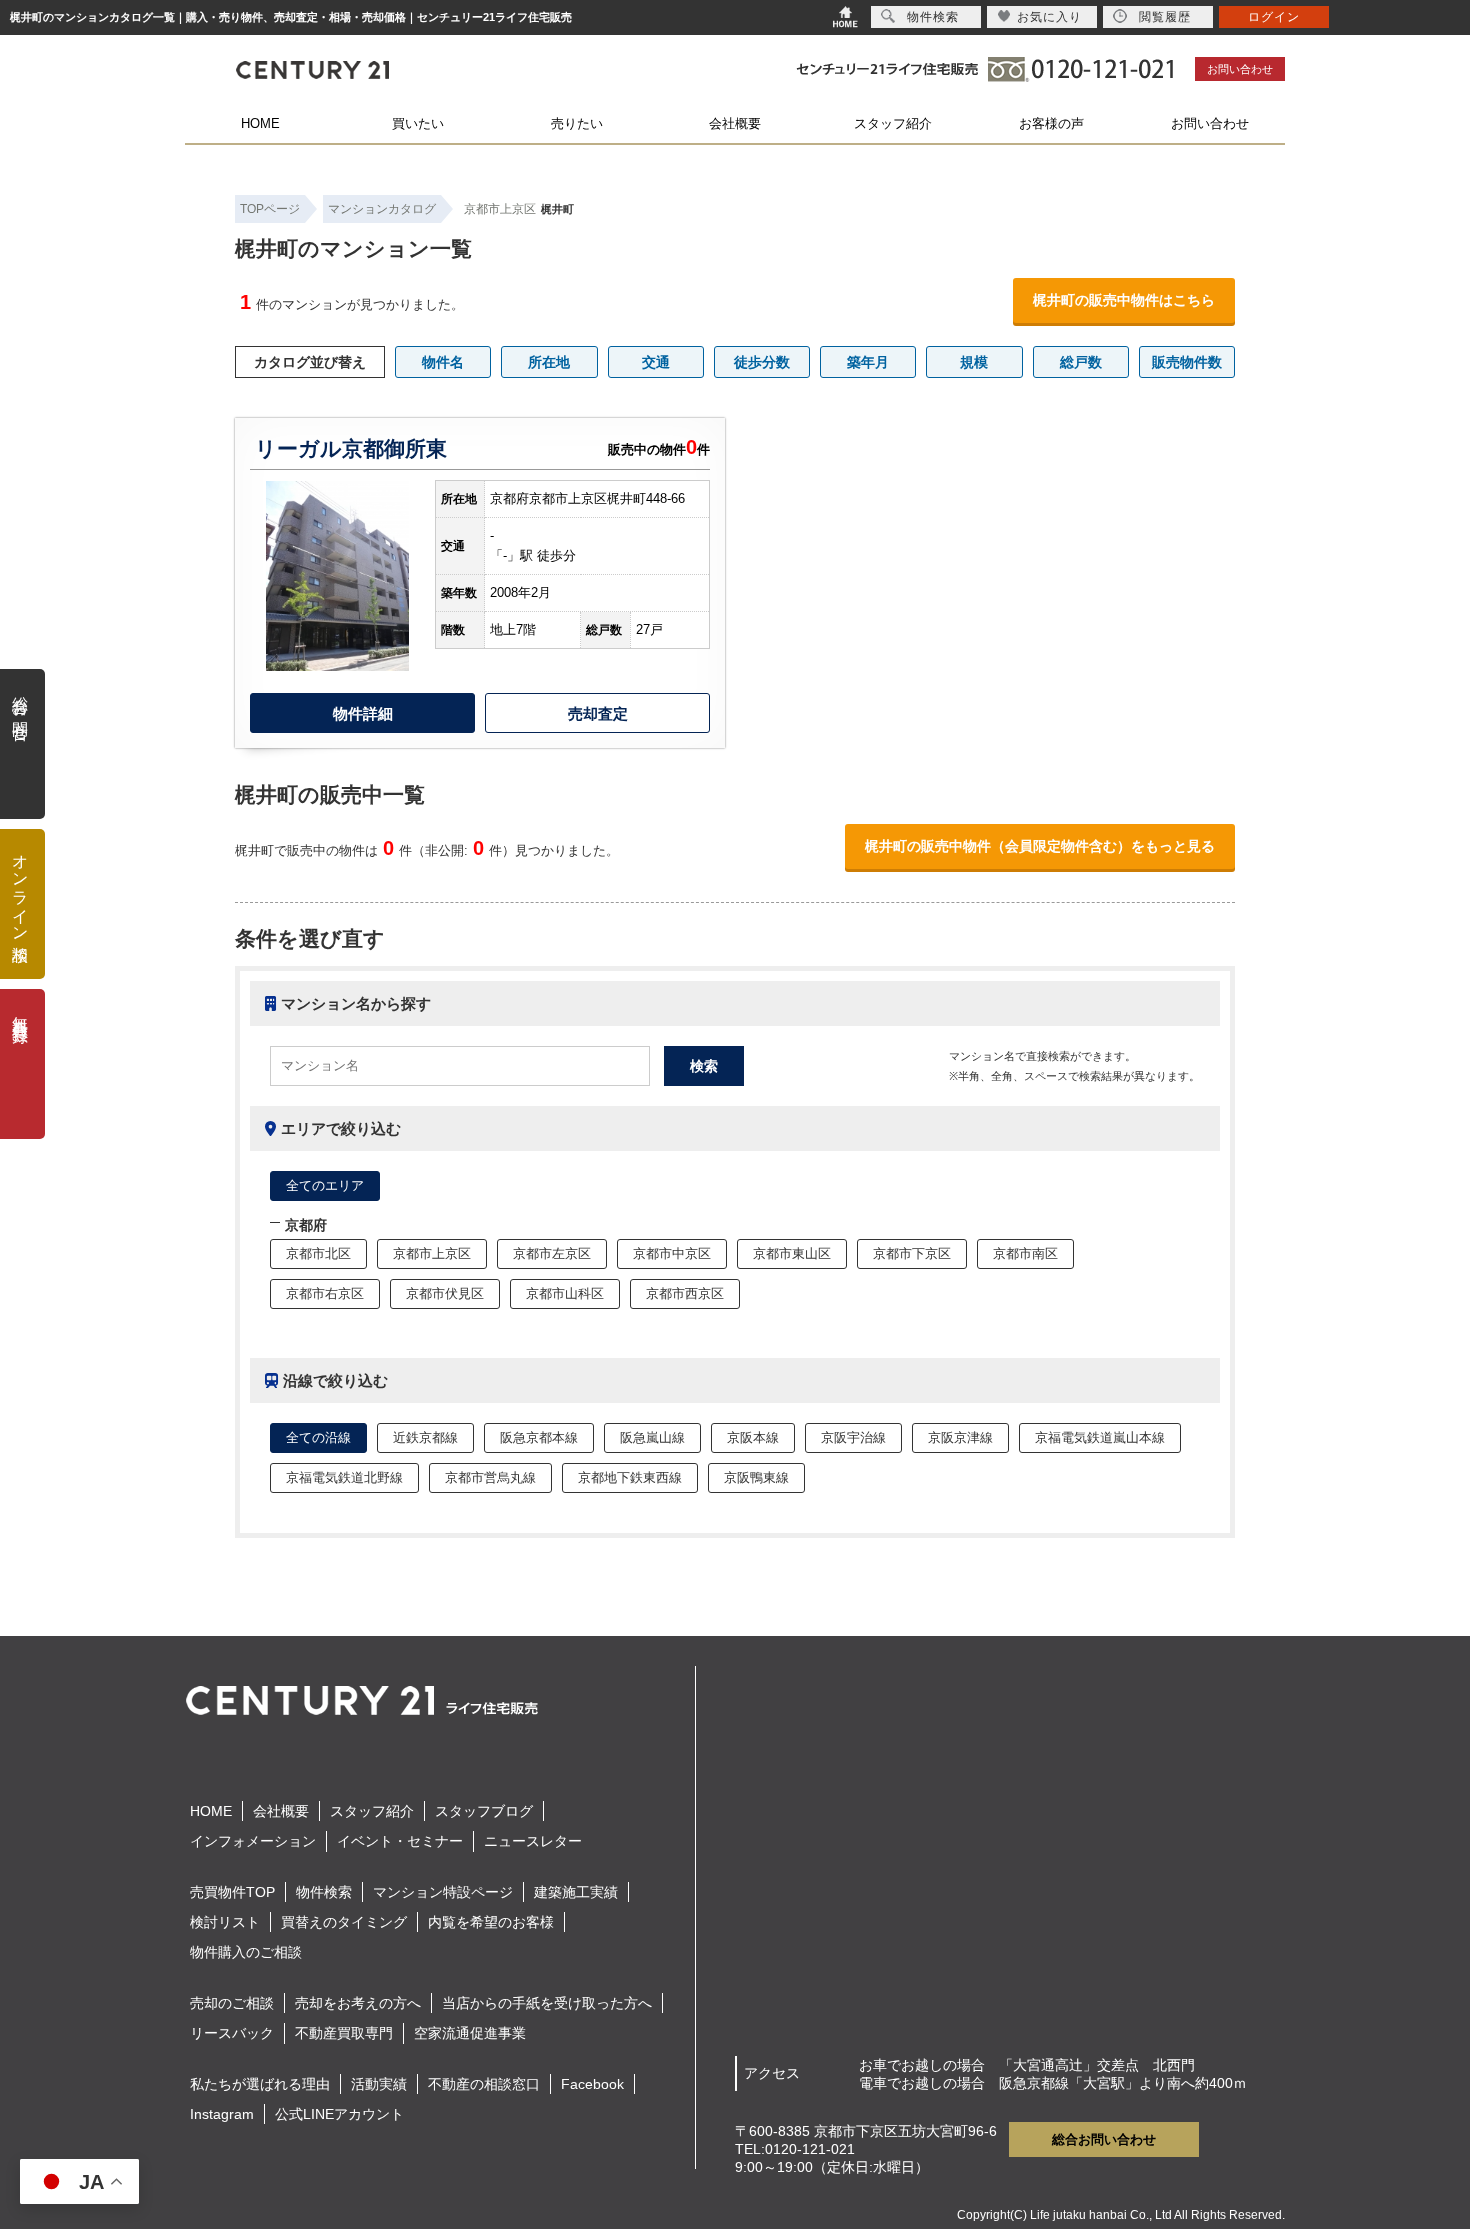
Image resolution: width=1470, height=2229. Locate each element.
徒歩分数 (762, 362)
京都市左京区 (552, 1253)
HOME (260, 123)
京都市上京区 (500, 209)
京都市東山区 (792, 1253)
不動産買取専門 (344, 2033)
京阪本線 (753, 1437)
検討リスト (225, 1922)
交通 (656, 362)
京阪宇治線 (853, 1437)
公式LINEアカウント (339, 2114)
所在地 (549, 362)
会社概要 (735, 123)
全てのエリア (325, 1185)
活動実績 (379, 2084)
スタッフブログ (484, 1811)
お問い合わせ (1240, 69)
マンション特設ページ (443, 1892)
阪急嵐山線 (652, 1437)
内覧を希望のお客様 (491, 1922)
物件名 (443, 362)
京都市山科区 (565, 1293)
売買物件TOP (232, 1892)
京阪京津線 (960, 1437)
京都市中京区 (672, 1253)
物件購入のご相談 (246, 1952)
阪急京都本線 (539, 1437)
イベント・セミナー (400, 1841)
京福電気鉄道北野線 (344, 1477)
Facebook (592, 2084)
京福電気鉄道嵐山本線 (1100, 1437)
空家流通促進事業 (470, 2033)
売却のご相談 (232, 2003)
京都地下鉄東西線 (630, 1477)
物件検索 (324, 1892)
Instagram (222, 2114)
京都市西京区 (685, 1293)
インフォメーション (253, 1841)
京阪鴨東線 (756, 1477)
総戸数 (1081, 362)
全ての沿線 (318, 1437)
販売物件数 (1187, 362)
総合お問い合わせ (1104, 2139)
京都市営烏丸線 (490, 1477)
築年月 (868, 362)
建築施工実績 (576, 1892)
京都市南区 (1025, 1253)
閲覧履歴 (1165, 17)
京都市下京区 (912, 1253)
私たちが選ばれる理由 (260, 2084)
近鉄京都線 (425, 1437)
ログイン (1274, 17)
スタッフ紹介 (893, 123)
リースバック (232, 2033)
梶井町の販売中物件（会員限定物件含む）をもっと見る (1040, 846)
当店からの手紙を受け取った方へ (547, 2003)
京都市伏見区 (445, 1293)
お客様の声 (1051, 123)
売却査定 (598, 713)
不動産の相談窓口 (484, 2084)
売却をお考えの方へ (358, 2003)
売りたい (577, 123)
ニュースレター (533, 1841)
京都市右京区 (325, 1293)
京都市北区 (318, 1253)
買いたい (418, 123)
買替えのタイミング (344, 1922)
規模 (974, 362)
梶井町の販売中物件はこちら (1124, 300)
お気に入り (1049, 17)
